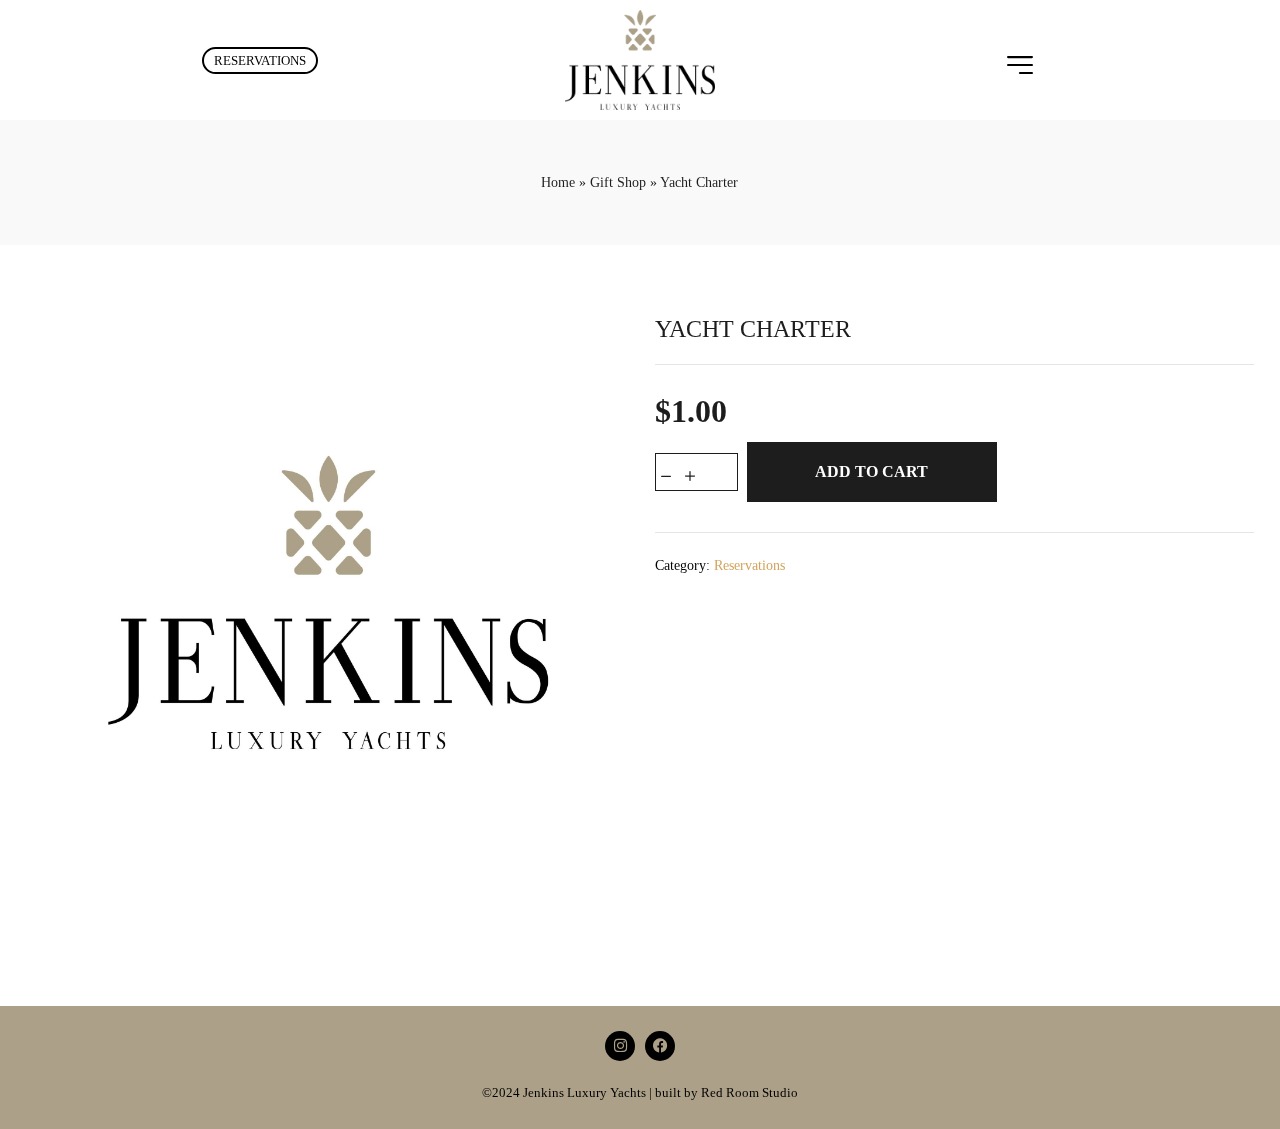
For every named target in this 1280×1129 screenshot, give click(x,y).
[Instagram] (620, 1046)
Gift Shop (618, 182)
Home (558, 182)
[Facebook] (660, 1046)
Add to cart (871, 471)
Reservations (749, 565)
